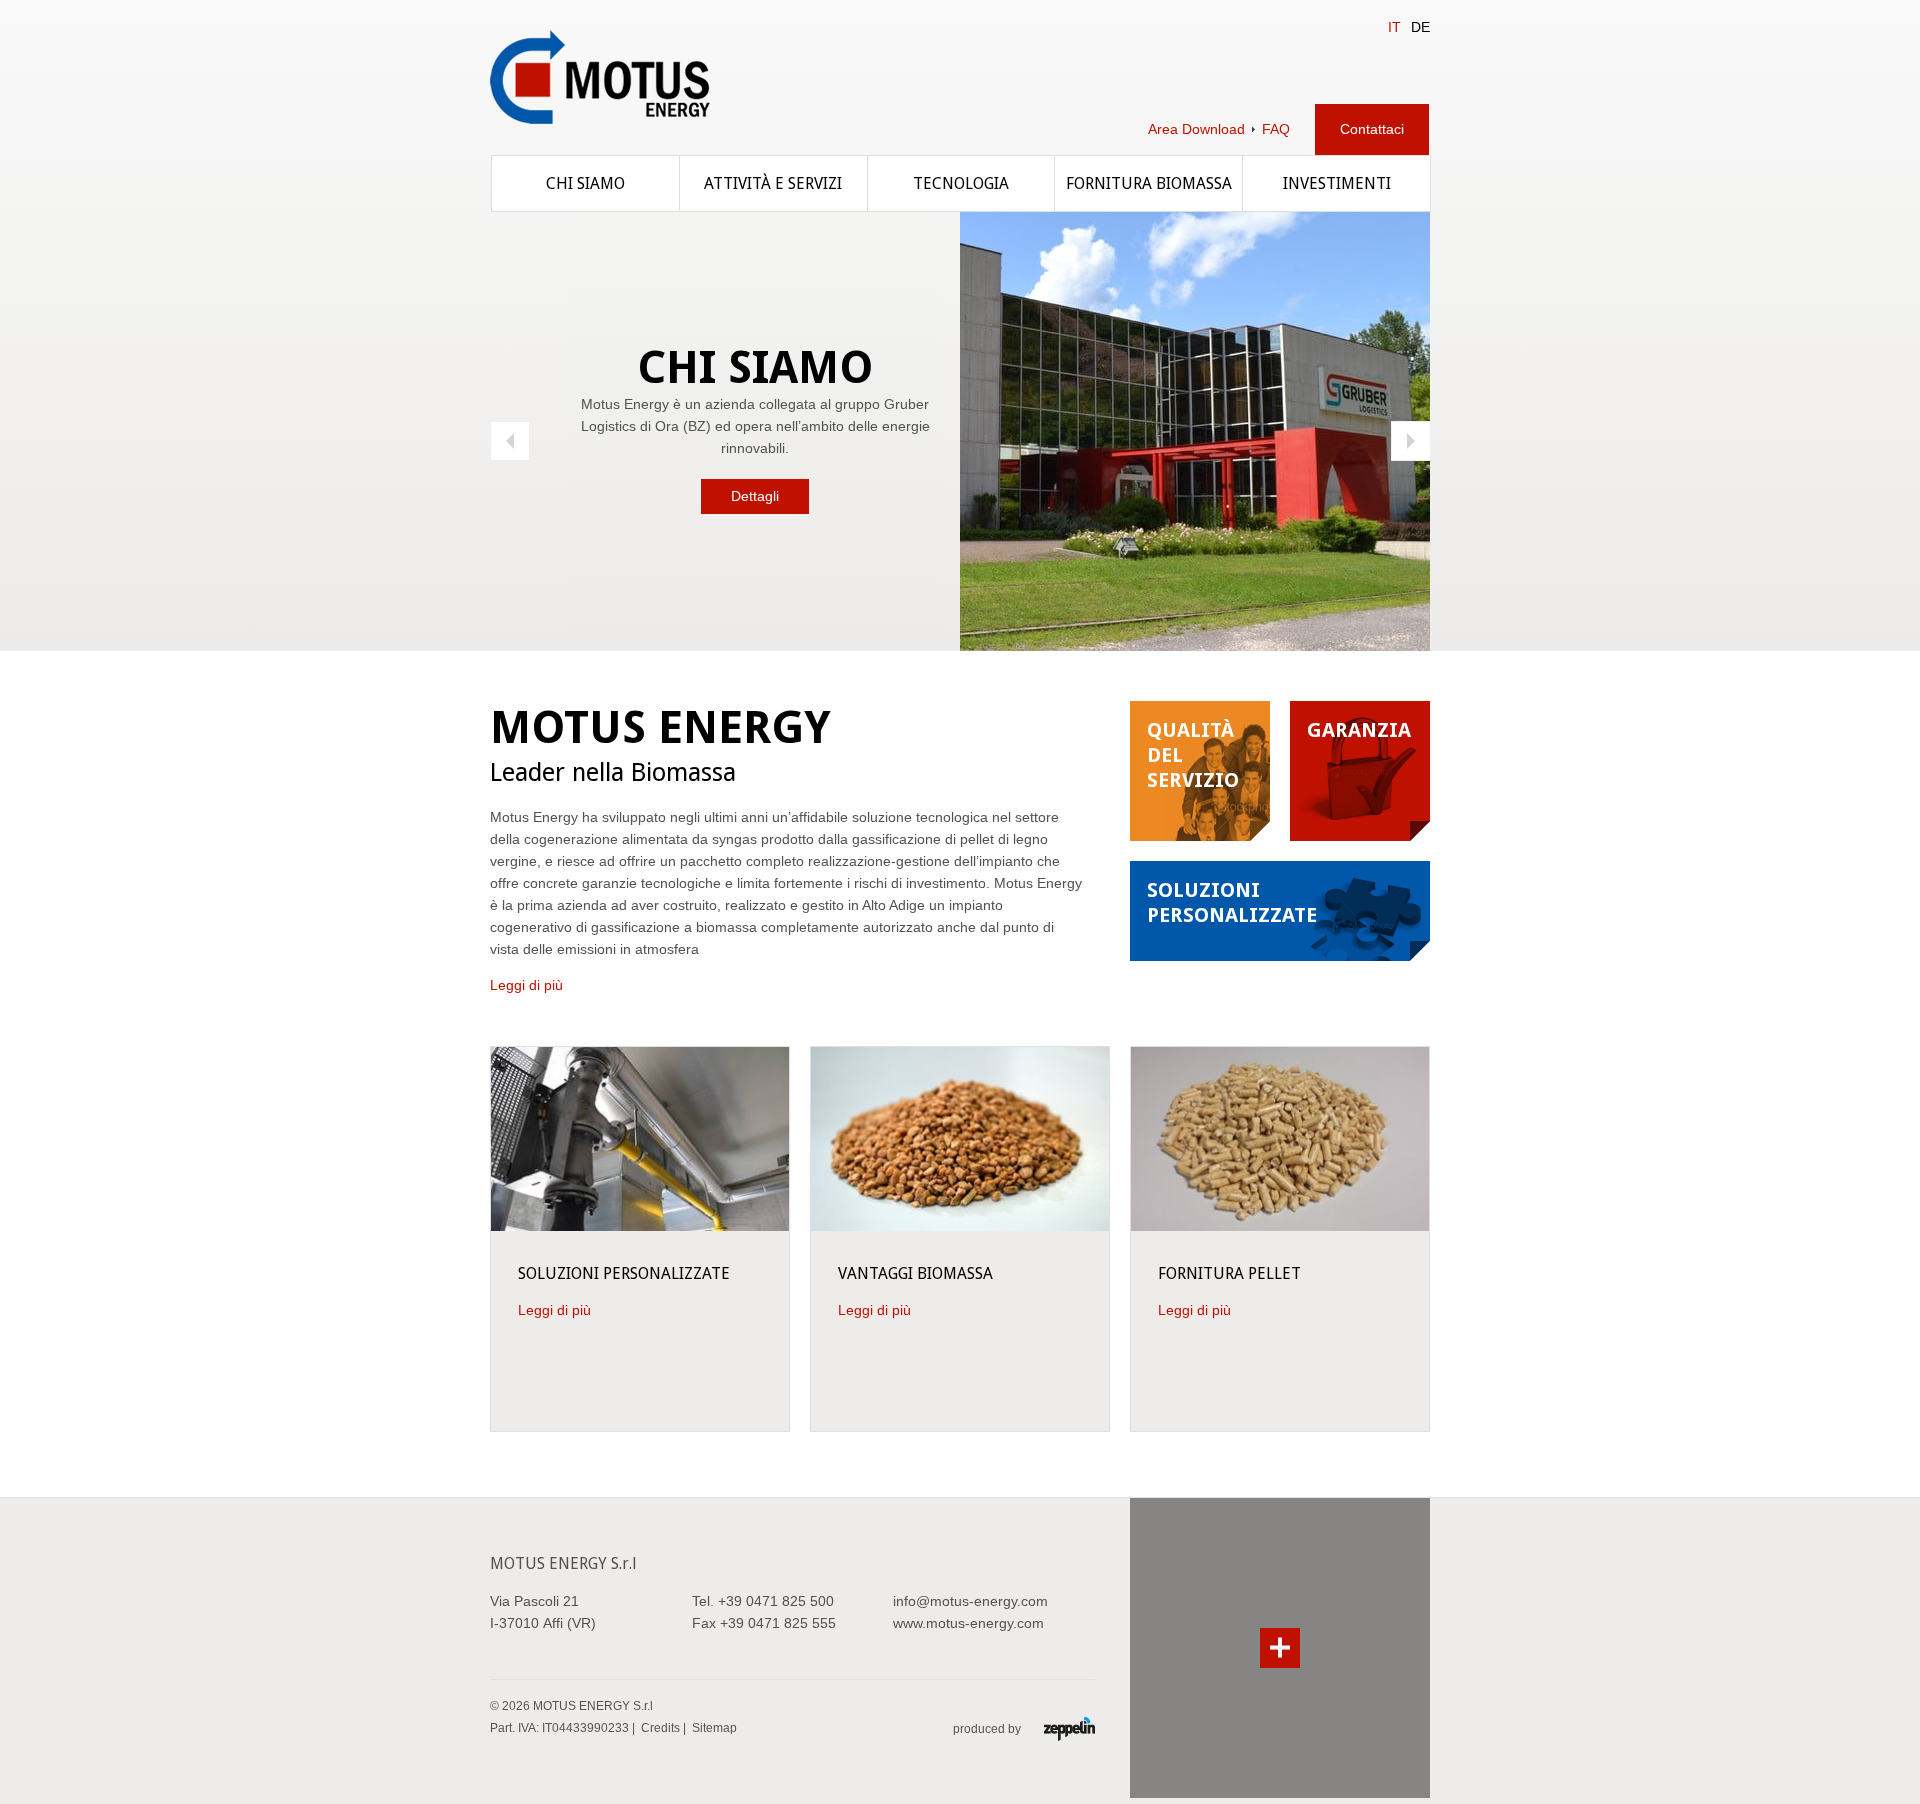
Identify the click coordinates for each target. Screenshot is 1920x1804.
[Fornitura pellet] (1280, 1138)
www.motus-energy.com (968, 1623)
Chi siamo (585, 183)
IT (1394, 27)
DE (1420, 27)
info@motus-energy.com (970, 1601)
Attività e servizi (773, 183)
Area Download (1196, 129)
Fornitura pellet (1229, 1273)
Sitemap (714, 1728)
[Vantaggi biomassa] (960, 1138)
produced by (988, 1729)
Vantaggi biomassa (915, 1273)
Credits (660, 1728)
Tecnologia (961, 183)
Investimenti (1337, 183)
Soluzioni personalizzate (624, 1273)
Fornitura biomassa (1149, 183)
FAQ (1276, 129)
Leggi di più (526, 985)
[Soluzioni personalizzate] (640, 1138)
